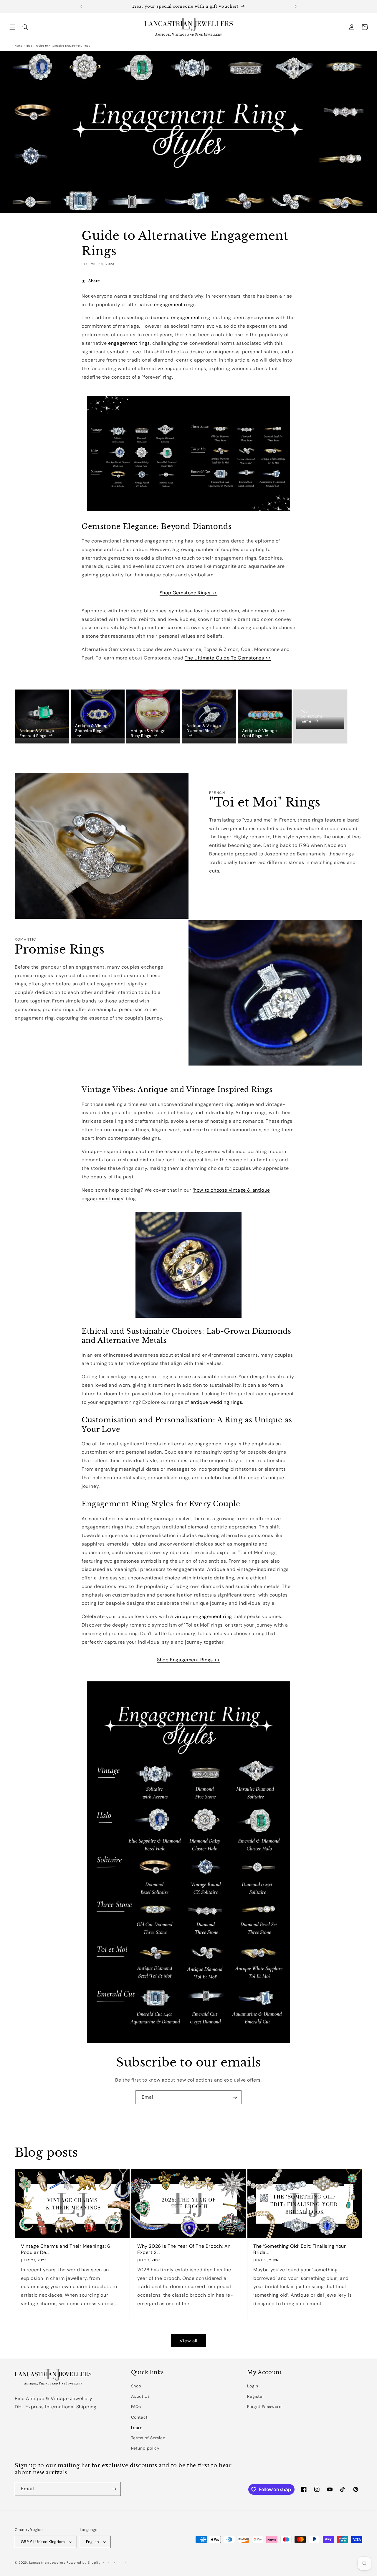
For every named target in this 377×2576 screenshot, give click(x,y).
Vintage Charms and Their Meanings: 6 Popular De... (66, 2249)
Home (19, 46)
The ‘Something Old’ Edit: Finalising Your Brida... (300, 2249)
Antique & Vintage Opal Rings (259, 733)
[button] (12, 27)
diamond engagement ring (180, 318)
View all (188, 2341)
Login (253, 2386)
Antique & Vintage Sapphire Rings (92, 728)
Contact (139, 2417)
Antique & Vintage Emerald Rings (37, 733)
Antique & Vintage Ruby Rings (148, 733)
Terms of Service (148, 2438)
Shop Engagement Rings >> (188, 1660)
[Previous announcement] (81, 6)
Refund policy (145, 2448)
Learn (137, 2427)
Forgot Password (264, 2407)
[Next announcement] (296, 6)
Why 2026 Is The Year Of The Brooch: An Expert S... (184, 2249)
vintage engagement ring (203, 1616)
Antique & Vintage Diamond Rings (204, 728)
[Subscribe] (235, 2097)
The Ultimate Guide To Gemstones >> (228, 658)
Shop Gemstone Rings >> (188, 593)
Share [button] (94, 281)
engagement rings (129, 343)
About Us (140, 2396)
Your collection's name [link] (311, 716)
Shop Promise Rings (47, 1038)
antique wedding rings (216, 1402)
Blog (29, 46)
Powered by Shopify (84, 2562)
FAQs (136, 2407)
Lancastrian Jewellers (47, 2562)
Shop (136, 2386)
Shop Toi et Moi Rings (244, 891)
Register (256, 2396)
